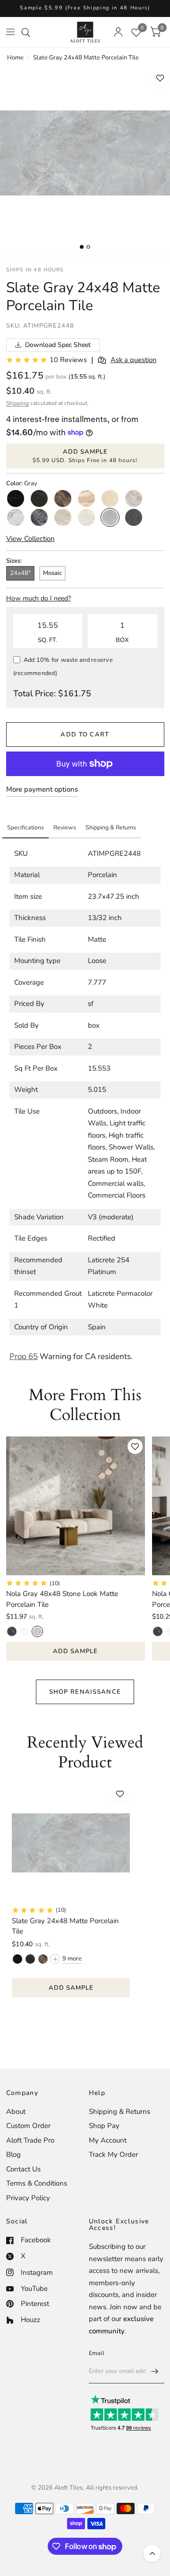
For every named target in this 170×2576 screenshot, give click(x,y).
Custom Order (28, 2126)
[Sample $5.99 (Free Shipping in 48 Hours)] (85, 8)
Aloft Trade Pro (30, 2140)
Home (15, 58)
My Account (108, 2140)
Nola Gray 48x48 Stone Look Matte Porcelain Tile (62, 1599)
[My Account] (118, 32)
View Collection (30, 539)
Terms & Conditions (37, 2183)
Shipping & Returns (119, 2111)
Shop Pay (104, 2126)
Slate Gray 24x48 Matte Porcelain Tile (65, 1926)
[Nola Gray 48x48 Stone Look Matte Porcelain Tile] (76, 1506)
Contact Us (23, 2169)
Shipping (17, 403)
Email (97, 2353)
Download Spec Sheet (58, 345)
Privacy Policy (28, 2198)
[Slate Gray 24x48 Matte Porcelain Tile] (71, 1843)
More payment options (42, 789)
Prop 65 (24, 1356)
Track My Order (113, 2154)
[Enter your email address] (155, 2371)
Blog (13, 2154)
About (16, 2111)
